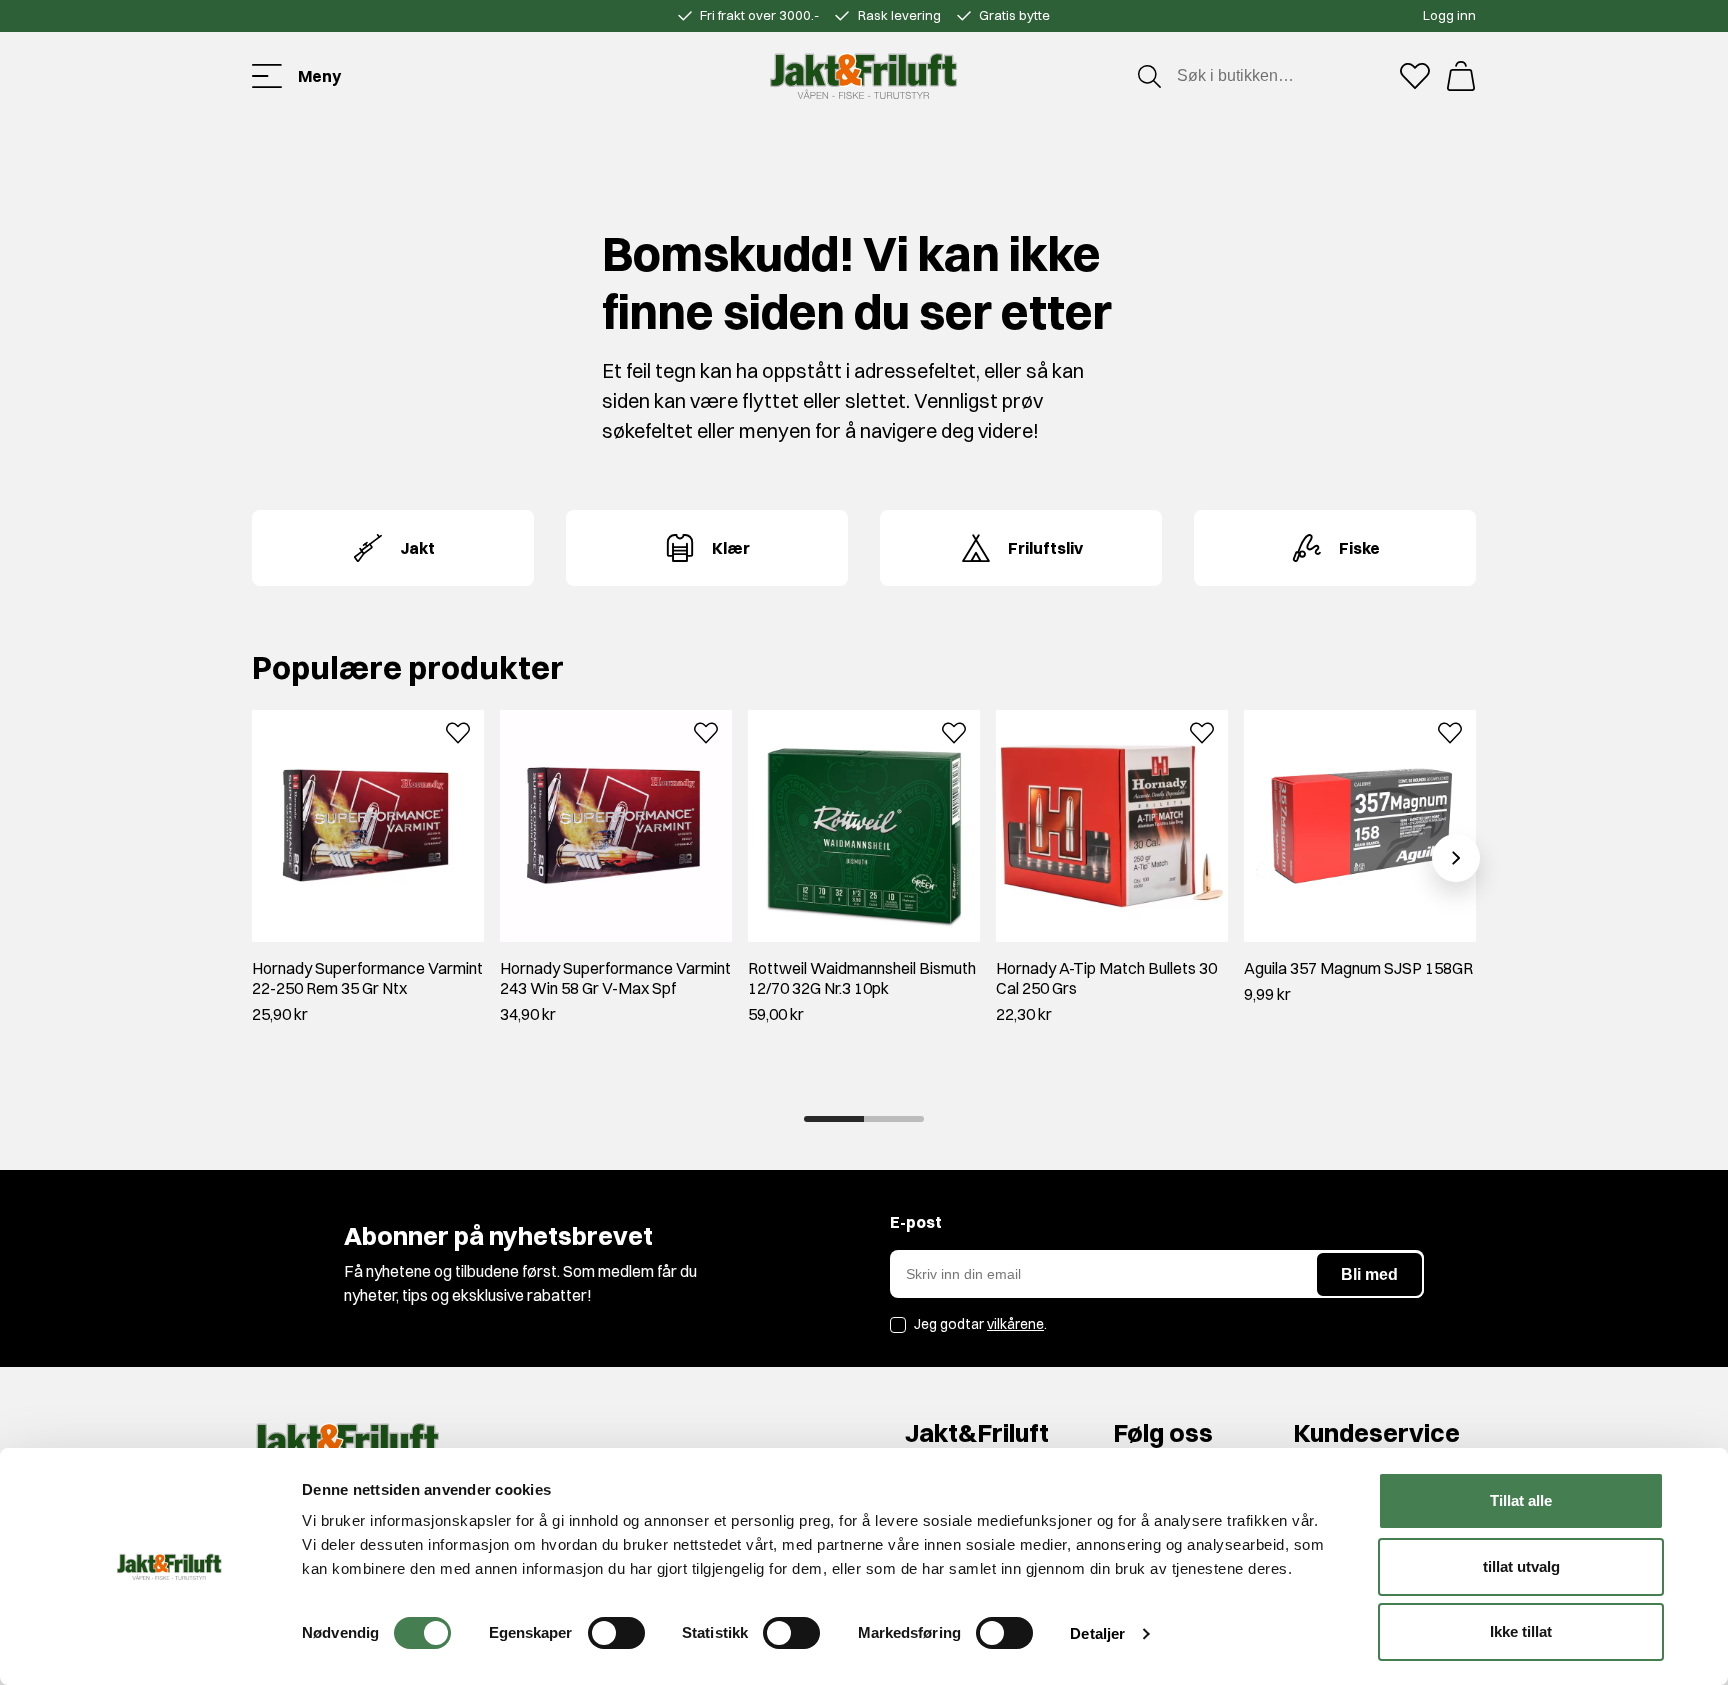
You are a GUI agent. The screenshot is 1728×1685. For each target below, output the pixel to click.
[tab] (834, 1119)
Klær (731, 548)
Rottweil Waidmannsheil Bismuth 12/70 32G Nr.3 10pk (862, 978)
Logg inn (1449, 15)
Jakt (417, 548)
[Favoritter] (1415, 76)
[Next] (1456, 858)
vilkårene (1015, 1324)
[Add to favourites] (458, 731)
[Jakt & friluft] (863, 76)
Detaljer (1097, 1633)
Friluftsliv (1045, 548)
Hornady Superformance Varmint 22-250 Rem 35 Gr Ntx (367, 978)
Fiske (1359, 548)
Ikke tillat (1521, 1631)
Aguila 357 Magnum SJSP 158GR (1358, 968)
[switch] (616, 1633)
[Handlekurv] (1461, 76)
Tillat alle (1521, 1500)
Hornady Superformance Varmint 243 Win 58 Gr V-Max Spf (615, 978)
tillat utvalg (1521, 1566)
